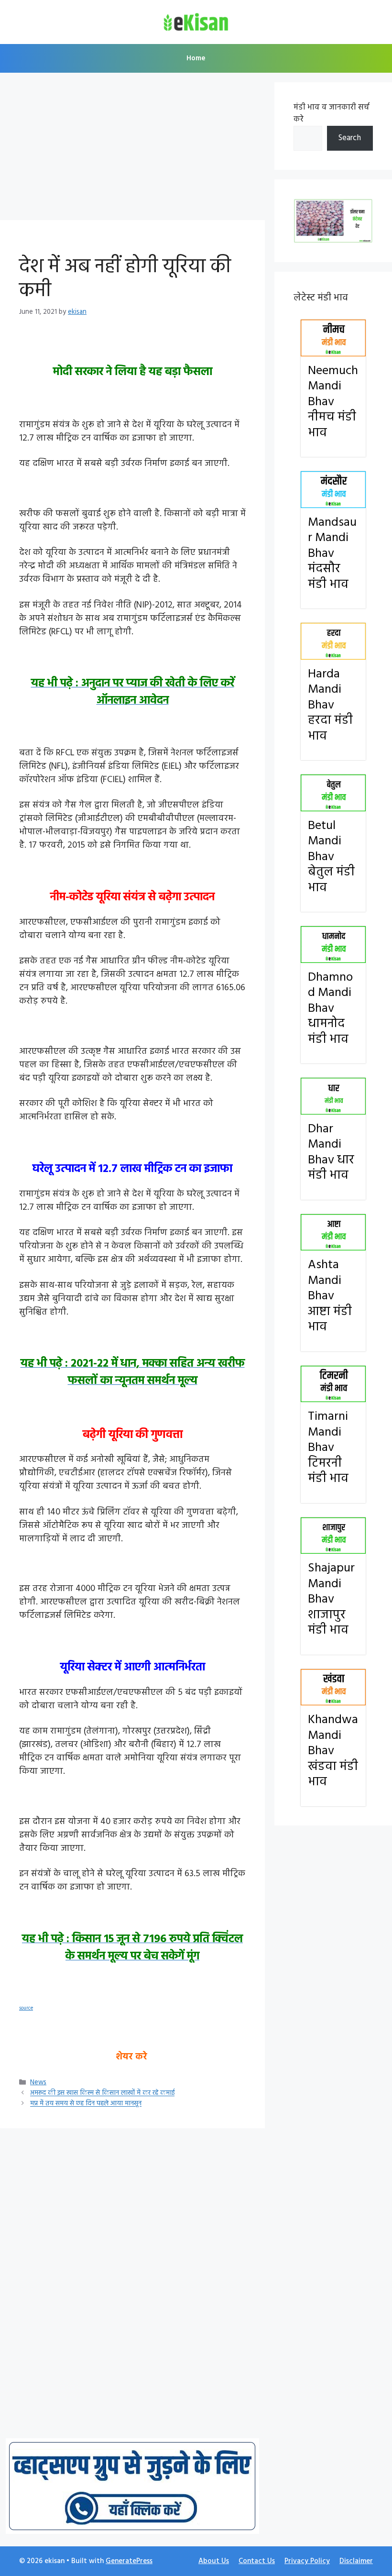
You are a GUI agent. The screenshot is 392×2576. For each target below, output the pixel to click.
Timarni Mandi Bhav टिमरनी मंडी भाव (328, 1448)
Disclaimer (356, 2561)
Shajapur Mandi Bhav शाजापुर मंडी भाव (331, 1599)
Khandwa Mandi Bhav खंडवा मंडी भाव (333, 1751)
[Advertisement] (132, 149)
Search (350, 138)
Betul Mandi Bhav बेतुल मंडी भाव (331, 857)
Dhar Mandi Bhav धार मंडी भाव (331, 1153)
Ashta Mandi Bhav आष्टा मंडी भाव (330, 1296)
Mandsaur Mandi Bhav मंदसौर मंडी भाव (332, 554)
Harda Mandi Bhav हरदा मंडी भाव (330, 705)
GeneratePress (129, 2561)
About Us (214, 2561)
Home (196, 58)
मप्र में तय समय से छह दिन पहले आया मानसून (86, 2104)
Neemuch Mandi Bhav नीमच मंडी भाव (333, 402)
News (38, 2083)
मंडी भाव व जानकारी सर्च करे (332, 114)
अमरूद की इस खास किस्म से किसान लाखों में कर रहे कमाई (102, 2094)
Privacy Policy (307, 2561)
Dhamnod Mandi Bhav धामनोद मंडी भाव (330, 1009)
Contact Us (257, 2561)
